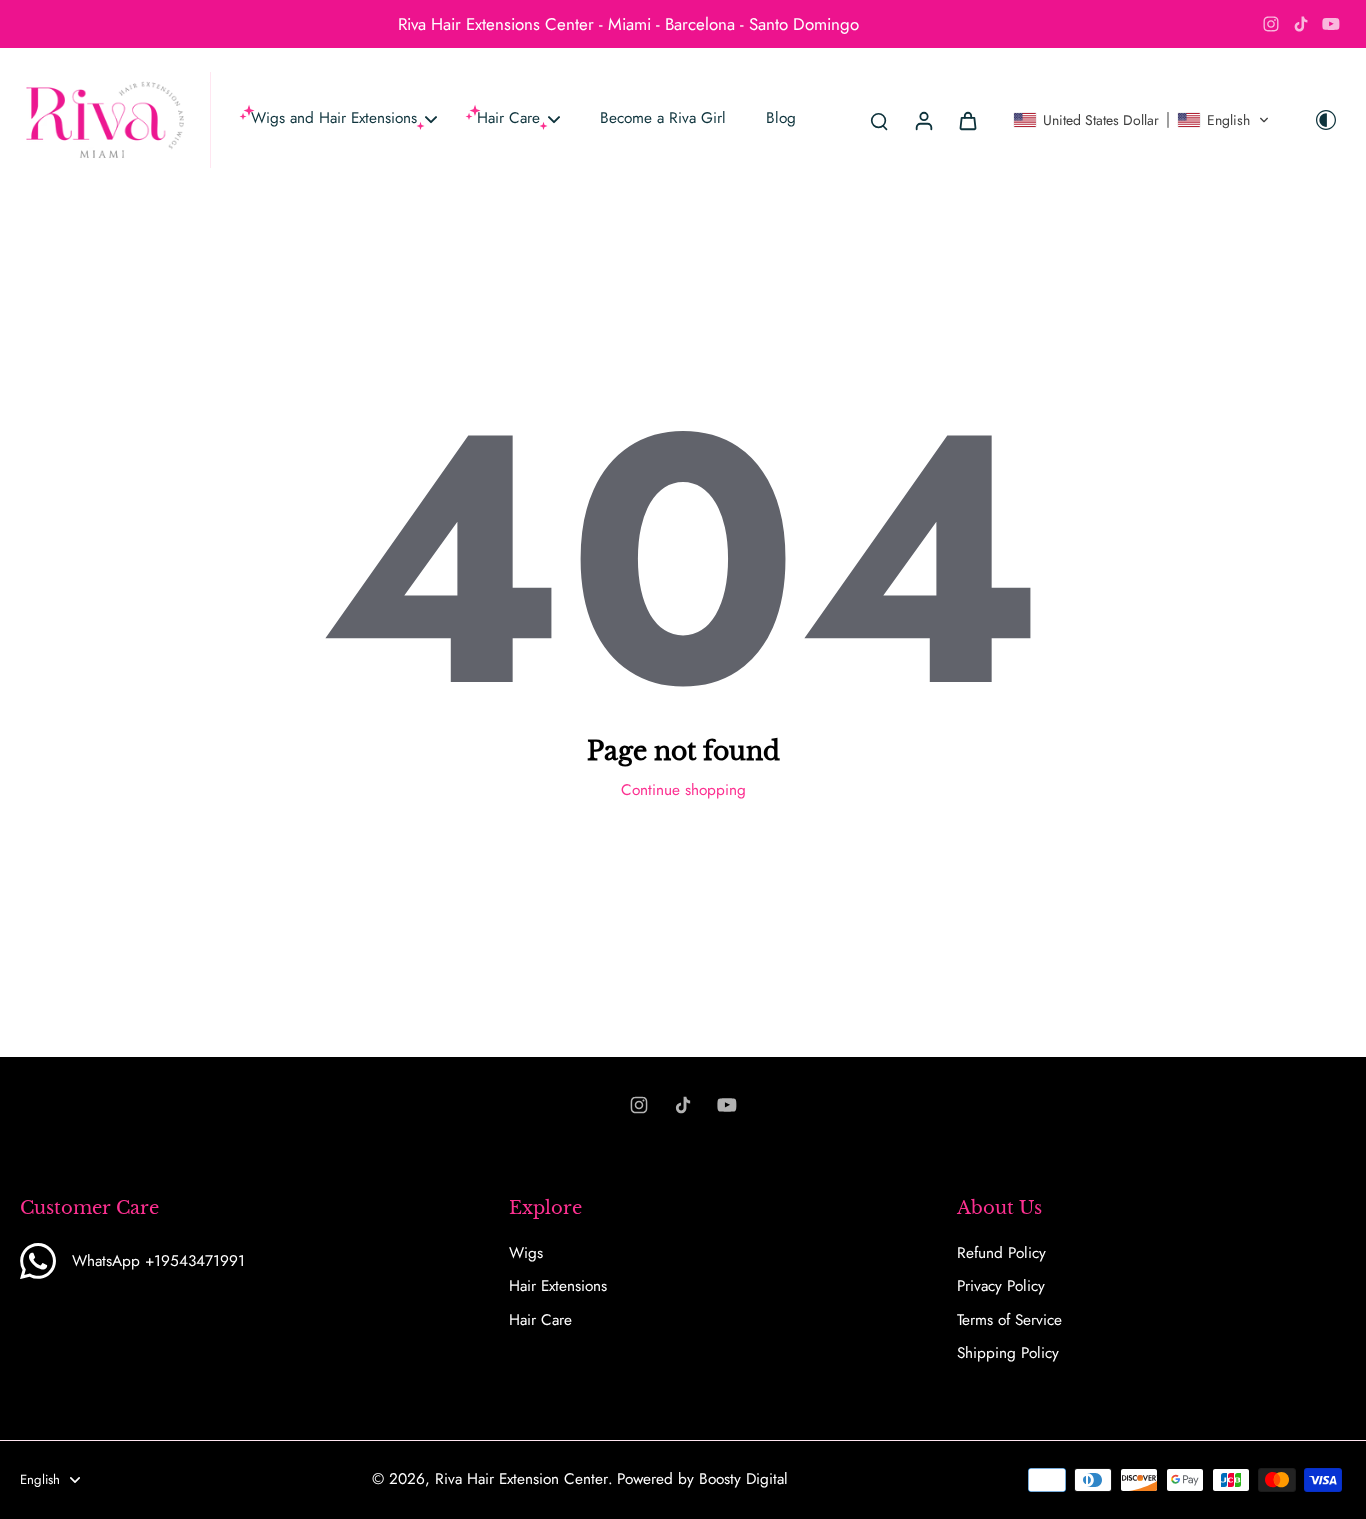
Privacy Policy (1001, 1286)
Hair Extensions (558, 1286)
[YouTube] (1331, 24)
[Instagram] (1271, 24)
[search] (879, 120)
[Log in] (923, 120)
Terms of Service (1009, 1320)
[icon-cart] (967, 120)
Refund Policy (1001, 1253)
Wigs (526, 1253)
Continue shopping (683, 790)
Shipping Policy (1008, 1353)
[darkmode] (1326, 120)
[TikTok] (1301, 24)
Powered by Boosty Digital (702, 1479)
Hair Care (540, 1320)
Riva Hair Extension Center (521, 1479)
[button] (1141, 120)
